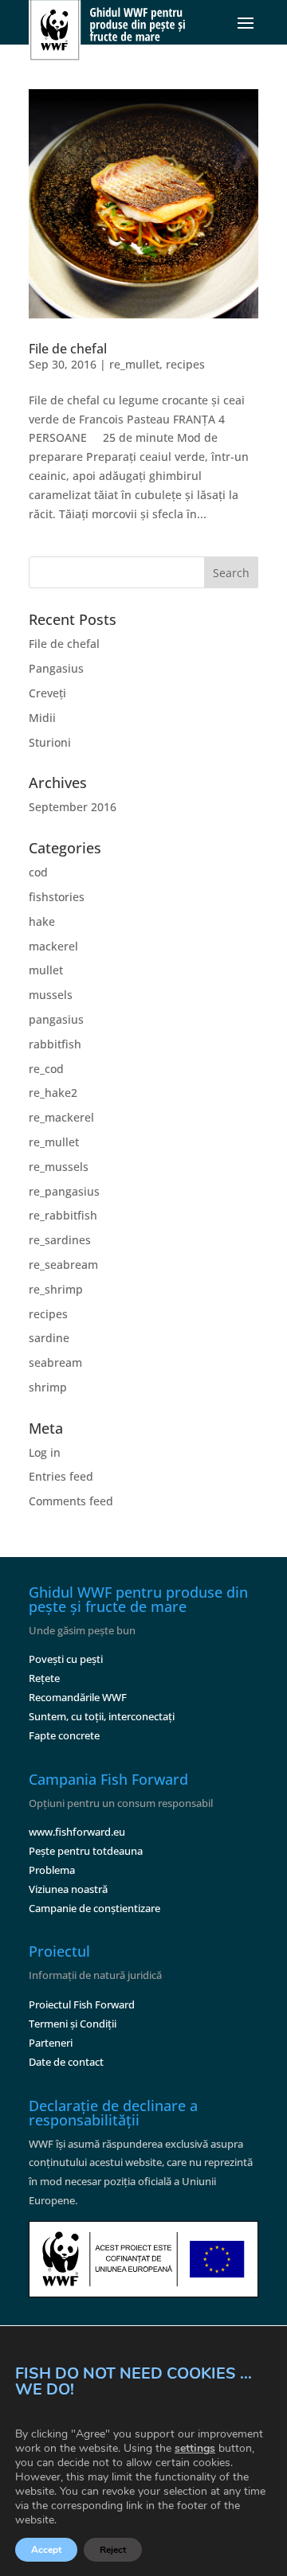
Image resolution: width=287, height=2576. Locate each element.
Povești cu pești (66, 1659)
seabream (55, 1362)
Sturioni (50, 742)
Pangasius (56, 668)
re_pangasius (64, 1191)
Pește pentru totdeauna (86, 1851)
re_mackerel (61, 1117)
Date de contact (66, 2062)
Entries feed (61, 1476)
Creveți (47, 693)
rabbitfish (55, 1044)
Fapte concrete (64, 1735)
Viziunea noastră (68, 1889)
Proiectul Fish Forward (82, 2004)
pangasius (56, 1019)
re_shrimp (56, 1289)
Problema (52, 1870)
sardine (49, 1338)
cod (38, 872)
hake (42, 921)
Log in (45, 1452)
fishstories (57, 897)
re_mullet (134, 364)
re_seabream (63, 1265)
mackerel (53, 946)
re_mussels (59, 1167)
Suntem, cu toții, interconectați (102, 1716)
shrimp (48, 1387)
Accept (46, 2550)
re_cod (46, 1069)
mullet (46, 970)
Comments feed (71, 1501)
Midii (42, 718)
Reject (113, 2550)
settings (195, 2449)
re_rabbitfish (63, 1215)
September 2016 (73, 807)
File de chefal (68, 349)
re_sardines (60, 1240)
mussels (51, 995)
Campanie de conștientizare (94, 1908)
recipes (185, 364)
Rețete (44, 1678)
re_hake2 (53, 1093)
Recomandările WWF (78, 1697)
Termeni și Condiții (73, 2024)
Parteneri (51, 2043)
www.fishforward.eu (77, 1832)
